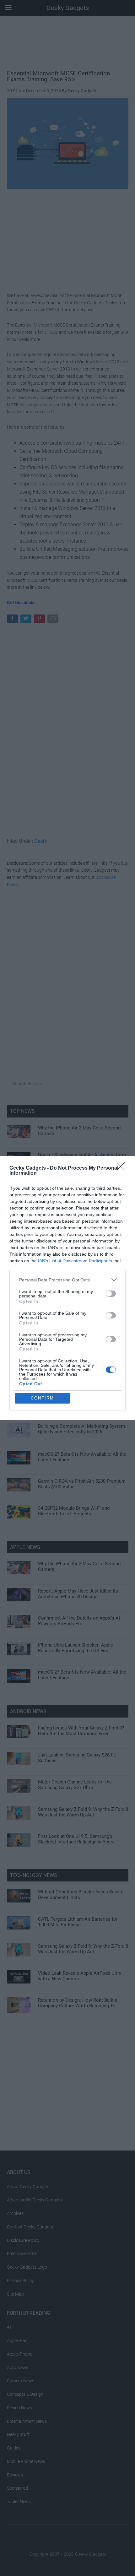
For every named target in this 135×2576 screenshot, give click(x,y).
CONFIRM (42, 1398)
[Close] (123, 1168)
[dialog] (67, 1288)
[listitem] (67, 1280)
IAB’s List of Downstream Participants (75, 1261)
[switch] (111, 1294)
